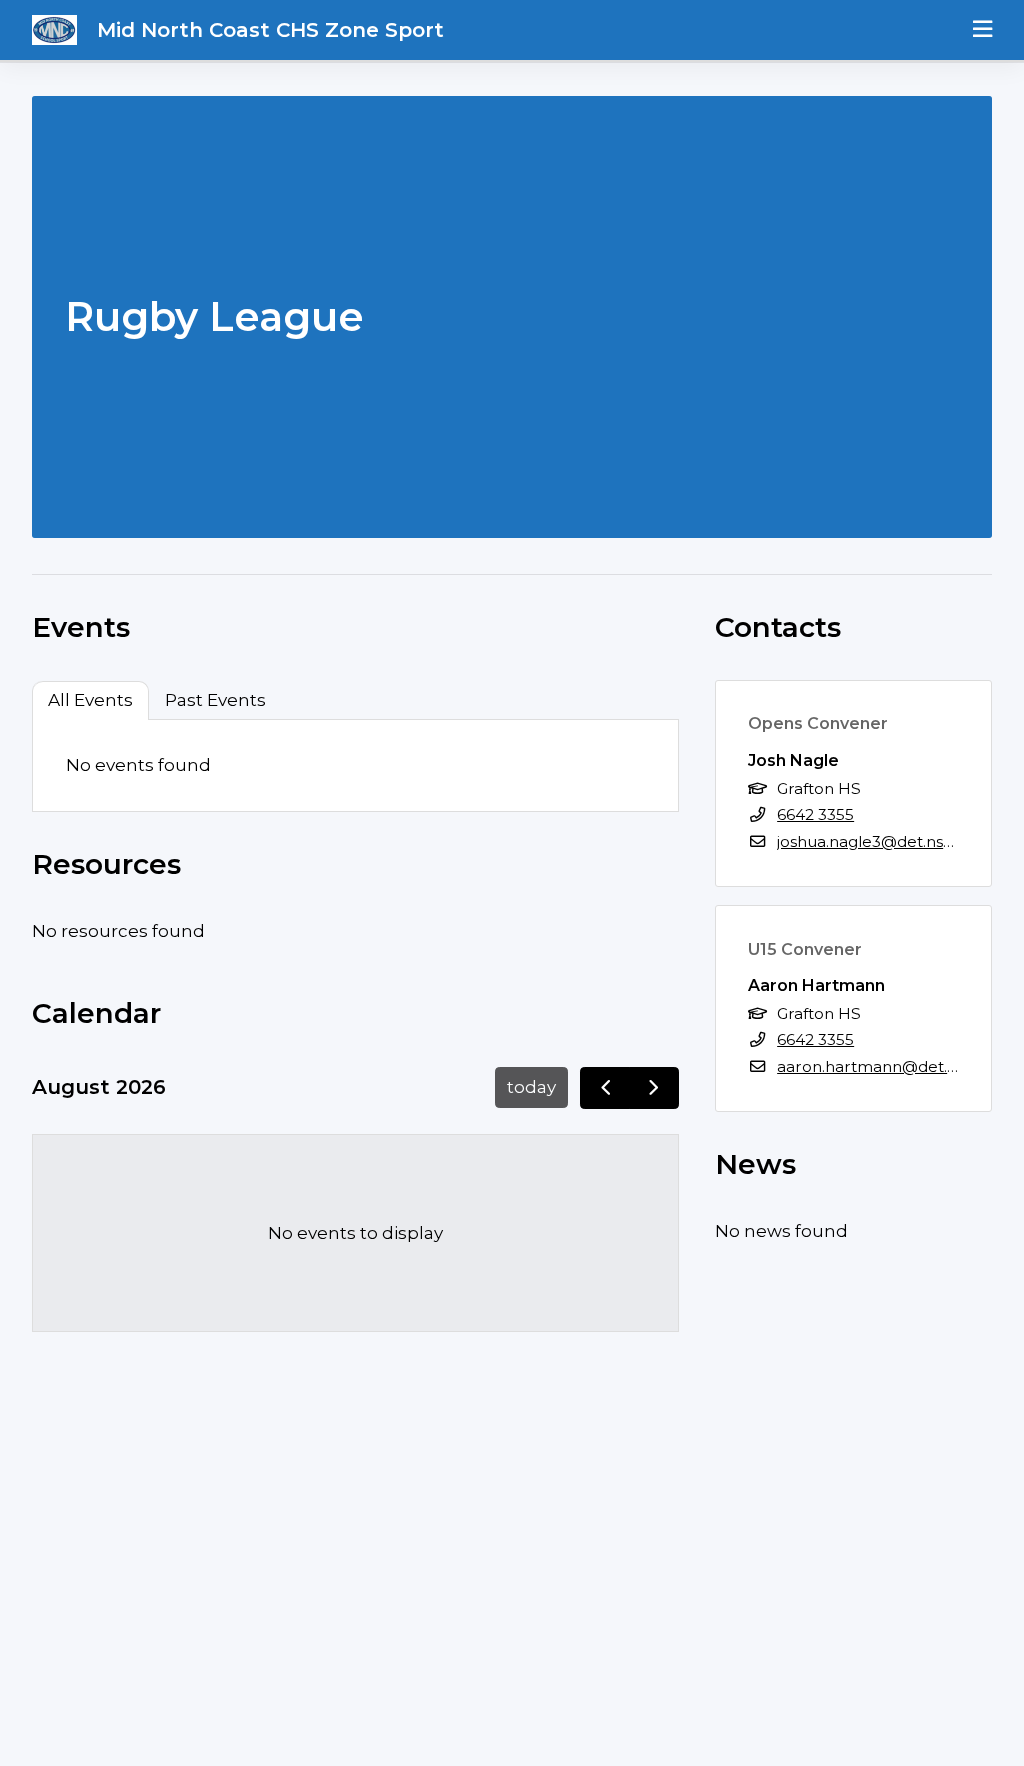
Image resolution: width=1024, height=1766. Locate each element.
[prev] (605, 1088)
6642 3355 (815, 814)
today (531, 1087)
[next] (654, 1088)
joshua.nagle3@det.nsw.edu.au (893, 841)
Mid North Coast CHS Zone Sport (270, 30)
